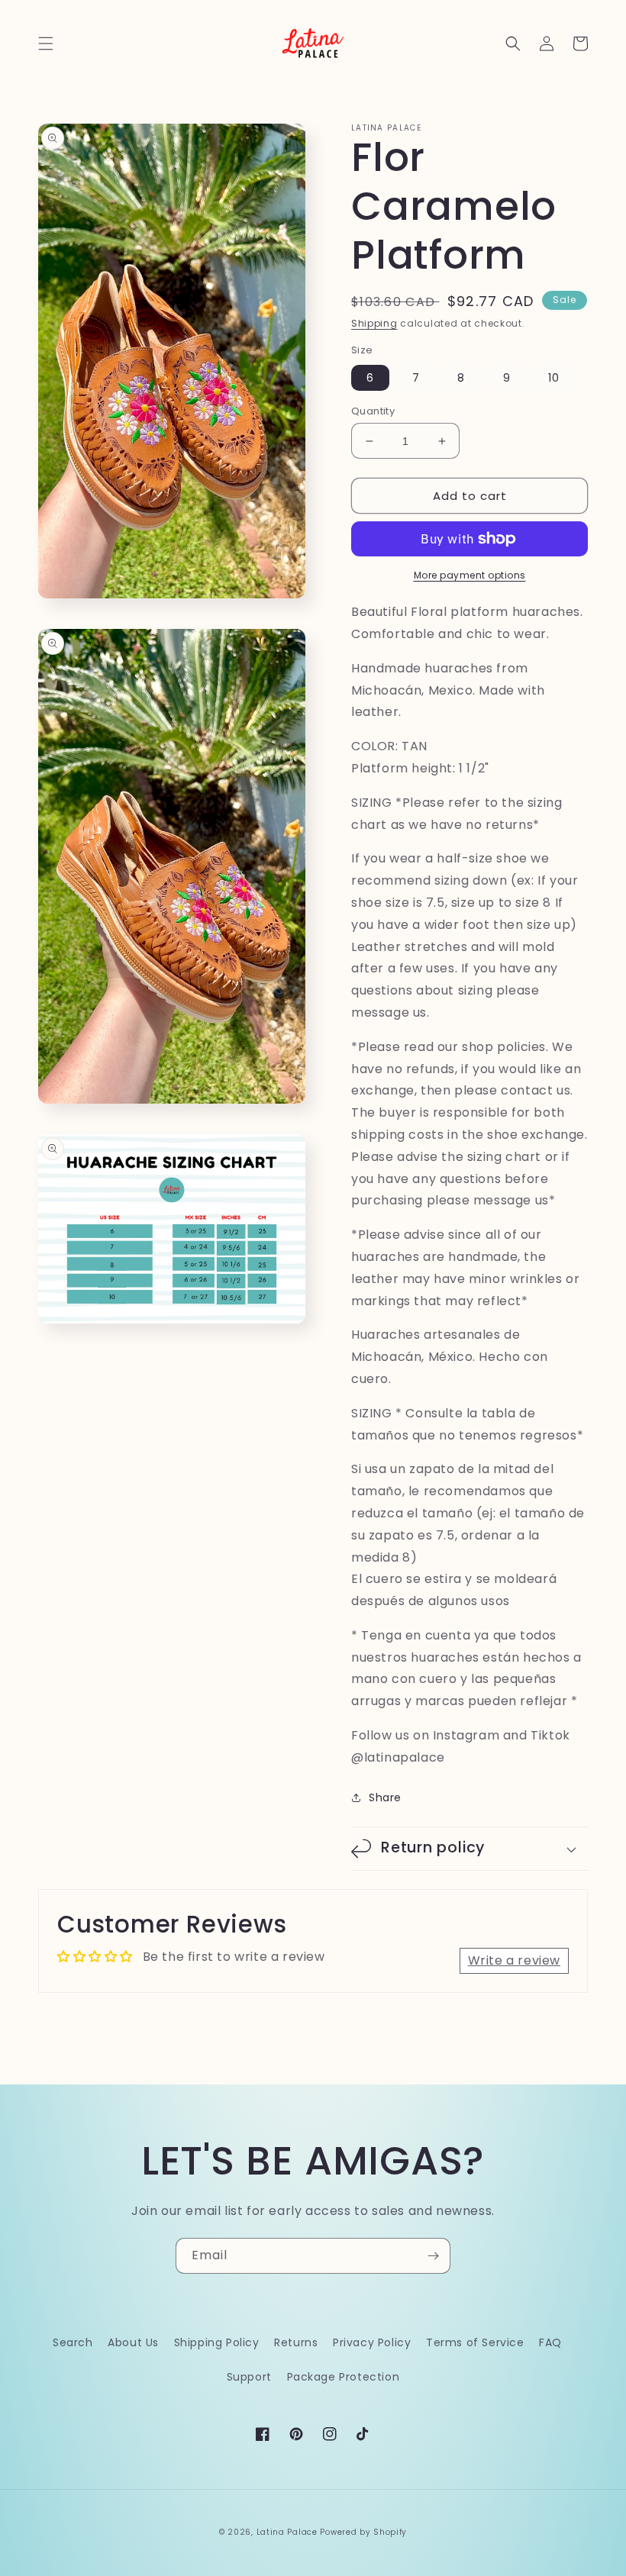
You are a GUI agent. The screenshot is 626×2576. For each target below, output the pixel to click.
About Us (133, 2342)
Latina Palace (287, 2532)
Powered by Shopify (363, 2532)
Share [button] (385, 1797)
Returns (296, 2342)
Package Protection (344, 2377)
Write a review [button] (514, 1960)
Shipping (374, 323)
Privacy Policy (372, 2342)
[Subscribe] (433, 2256)
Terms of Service (475, 2342)
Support (249, 2377)
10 (554, 378)
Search (73, 2342)
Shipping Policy (217, 2342)
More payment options (470, 575)
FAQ (550, 2342)
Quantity (373, 411)
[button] (46, 44)
